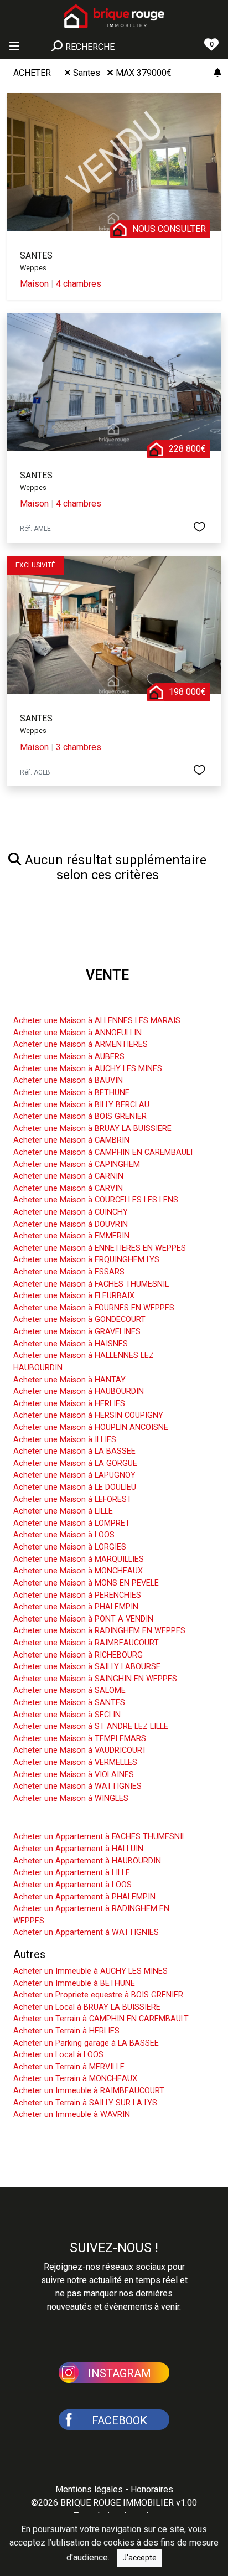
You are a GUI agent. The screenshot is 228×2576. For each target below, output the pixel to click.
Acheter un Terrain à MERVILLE (69, 2067)
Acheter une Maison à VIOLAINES (74, 1775)
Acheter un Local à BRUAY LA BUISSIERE (87, 2007)
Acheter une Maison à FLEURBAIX (74, 1296)
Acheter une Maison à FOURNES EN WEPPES (94, 1308)
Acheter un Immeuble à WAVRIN (72, 2115)
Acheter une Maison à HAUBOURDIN (79, 1392)
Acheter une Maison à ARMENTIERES (81, 1044)
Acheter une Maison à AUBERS (69, 1057)
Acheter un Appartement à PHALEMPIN (84, 1897)
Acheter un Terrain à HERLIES (66, 2031)
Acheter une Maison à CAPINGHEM (77, 1165)
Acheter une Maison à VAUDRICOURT (80, 1750)
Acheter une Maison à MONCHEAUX (78, 1571)
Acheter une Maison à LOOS (64, 1535)
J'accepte (139, 2558)
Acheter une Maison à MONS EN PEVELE (86, 1583)
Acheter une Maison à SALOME (69, 1690)
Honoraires (152, 2489)
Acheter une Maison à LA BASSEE (74, 1451)
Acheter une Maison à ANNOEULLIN (77, 1033)
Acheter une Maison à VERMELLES (75, 1762)
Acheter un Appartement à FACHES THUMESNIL (100, 1837)
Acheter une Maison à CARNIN (68, 1176)
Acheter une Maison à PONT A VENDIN (83, 1619)
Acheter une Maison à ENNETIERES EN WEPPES (100, 1248)
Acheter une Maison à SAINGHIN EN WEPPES (95, 1679)
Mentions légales (89, 2489)
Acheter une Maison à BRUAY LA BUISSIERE (92, 1129)
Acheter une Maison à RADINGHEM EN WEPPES (99, 1631)
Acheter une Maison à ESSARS (69, 1272)
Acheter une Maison (62, 1004)
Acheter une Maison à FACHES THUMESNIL (91, 1284)
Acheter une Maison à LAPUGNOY (74, 1475)
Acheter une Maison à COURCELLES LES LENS (96, 1200)
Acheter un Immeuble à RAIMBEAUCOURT (89, 2091)
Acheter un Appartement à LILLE (72, 1873)
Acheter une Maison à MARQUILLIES (79, 1559)
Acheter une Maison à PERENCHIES (77, 1595)
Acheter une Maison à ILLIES (65, 1440)
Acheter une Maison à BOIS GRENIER (80, 1116)
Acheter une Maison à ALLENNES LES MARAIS (97, 1021)
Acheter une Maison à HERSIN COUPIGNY (88, 1415)
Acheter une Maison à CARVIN (68, 1188)
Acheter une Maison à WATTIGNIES (77, 1786)
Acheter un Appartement (73, 1820)
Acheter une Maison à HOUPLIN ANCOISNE (91, 1428)
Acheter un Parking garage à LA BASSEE (86, 2043)
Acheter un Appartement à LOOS (72, 1885)
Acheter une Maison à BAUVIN (68, 1080)
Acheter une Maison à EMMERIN (71, 1236)
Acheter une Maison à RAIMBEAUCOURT (86, 1643)
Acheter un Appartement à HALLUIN (78, 1849)
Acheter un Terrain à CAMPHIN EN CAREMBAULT (101, 2019)
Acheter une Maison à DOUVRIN (71, 1224)
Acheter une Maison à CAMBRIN (71, 1140)
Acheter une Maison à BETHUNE (71, 1093)
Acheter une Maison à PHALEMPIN (76, 1607)
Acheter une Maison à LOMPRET (72, 1523)
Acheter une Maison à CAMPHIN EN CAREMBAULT (104, 1152)
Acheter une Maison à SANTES (69, 1703)
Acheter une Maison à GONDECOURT (79, 1320)
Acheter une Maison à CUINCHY (71, 1212)
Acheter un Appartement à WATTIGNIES (86, 1932)
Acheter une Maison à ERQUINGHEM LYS (86, 1260)
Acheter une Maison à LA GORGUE (75, 1463)
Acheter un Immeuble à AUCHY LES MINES (90, 1971)
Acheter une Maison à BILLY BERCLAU (81, 1105)
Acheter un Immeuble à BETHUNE (74, 1983)
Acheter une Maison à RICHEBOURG (78, 1655)
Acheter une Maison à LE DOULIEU (75, 1487)
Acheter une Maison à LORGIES (70, 1547)
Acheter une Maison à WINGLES (71, 1798)
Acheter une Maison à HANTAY (69, 1380)
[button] (114, 2372)
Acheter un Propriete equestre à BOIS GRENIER (98, 1995)
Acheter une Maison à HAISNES (71, 1344)
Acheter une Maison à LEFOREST (72, 1499)
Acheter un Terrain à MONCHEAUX (75, 2079)
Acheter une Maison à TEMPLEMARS (80, 1739)
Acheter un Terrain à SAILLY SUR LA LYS (85, 2103)
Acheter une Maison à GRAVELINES (77, 1332)
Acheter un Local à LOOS (58, 2055)
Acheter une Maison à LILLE (63, 1511)
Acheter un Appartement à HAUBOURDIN (87, 1861)
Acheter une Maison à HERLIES (69, 1404)
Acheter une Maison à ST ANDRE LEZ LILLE (91, 1726)
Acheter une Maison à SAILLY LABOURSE (87, 1667)
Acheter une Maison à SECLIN (67, 1715)
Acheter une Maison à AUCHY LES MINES (88, 1069)
